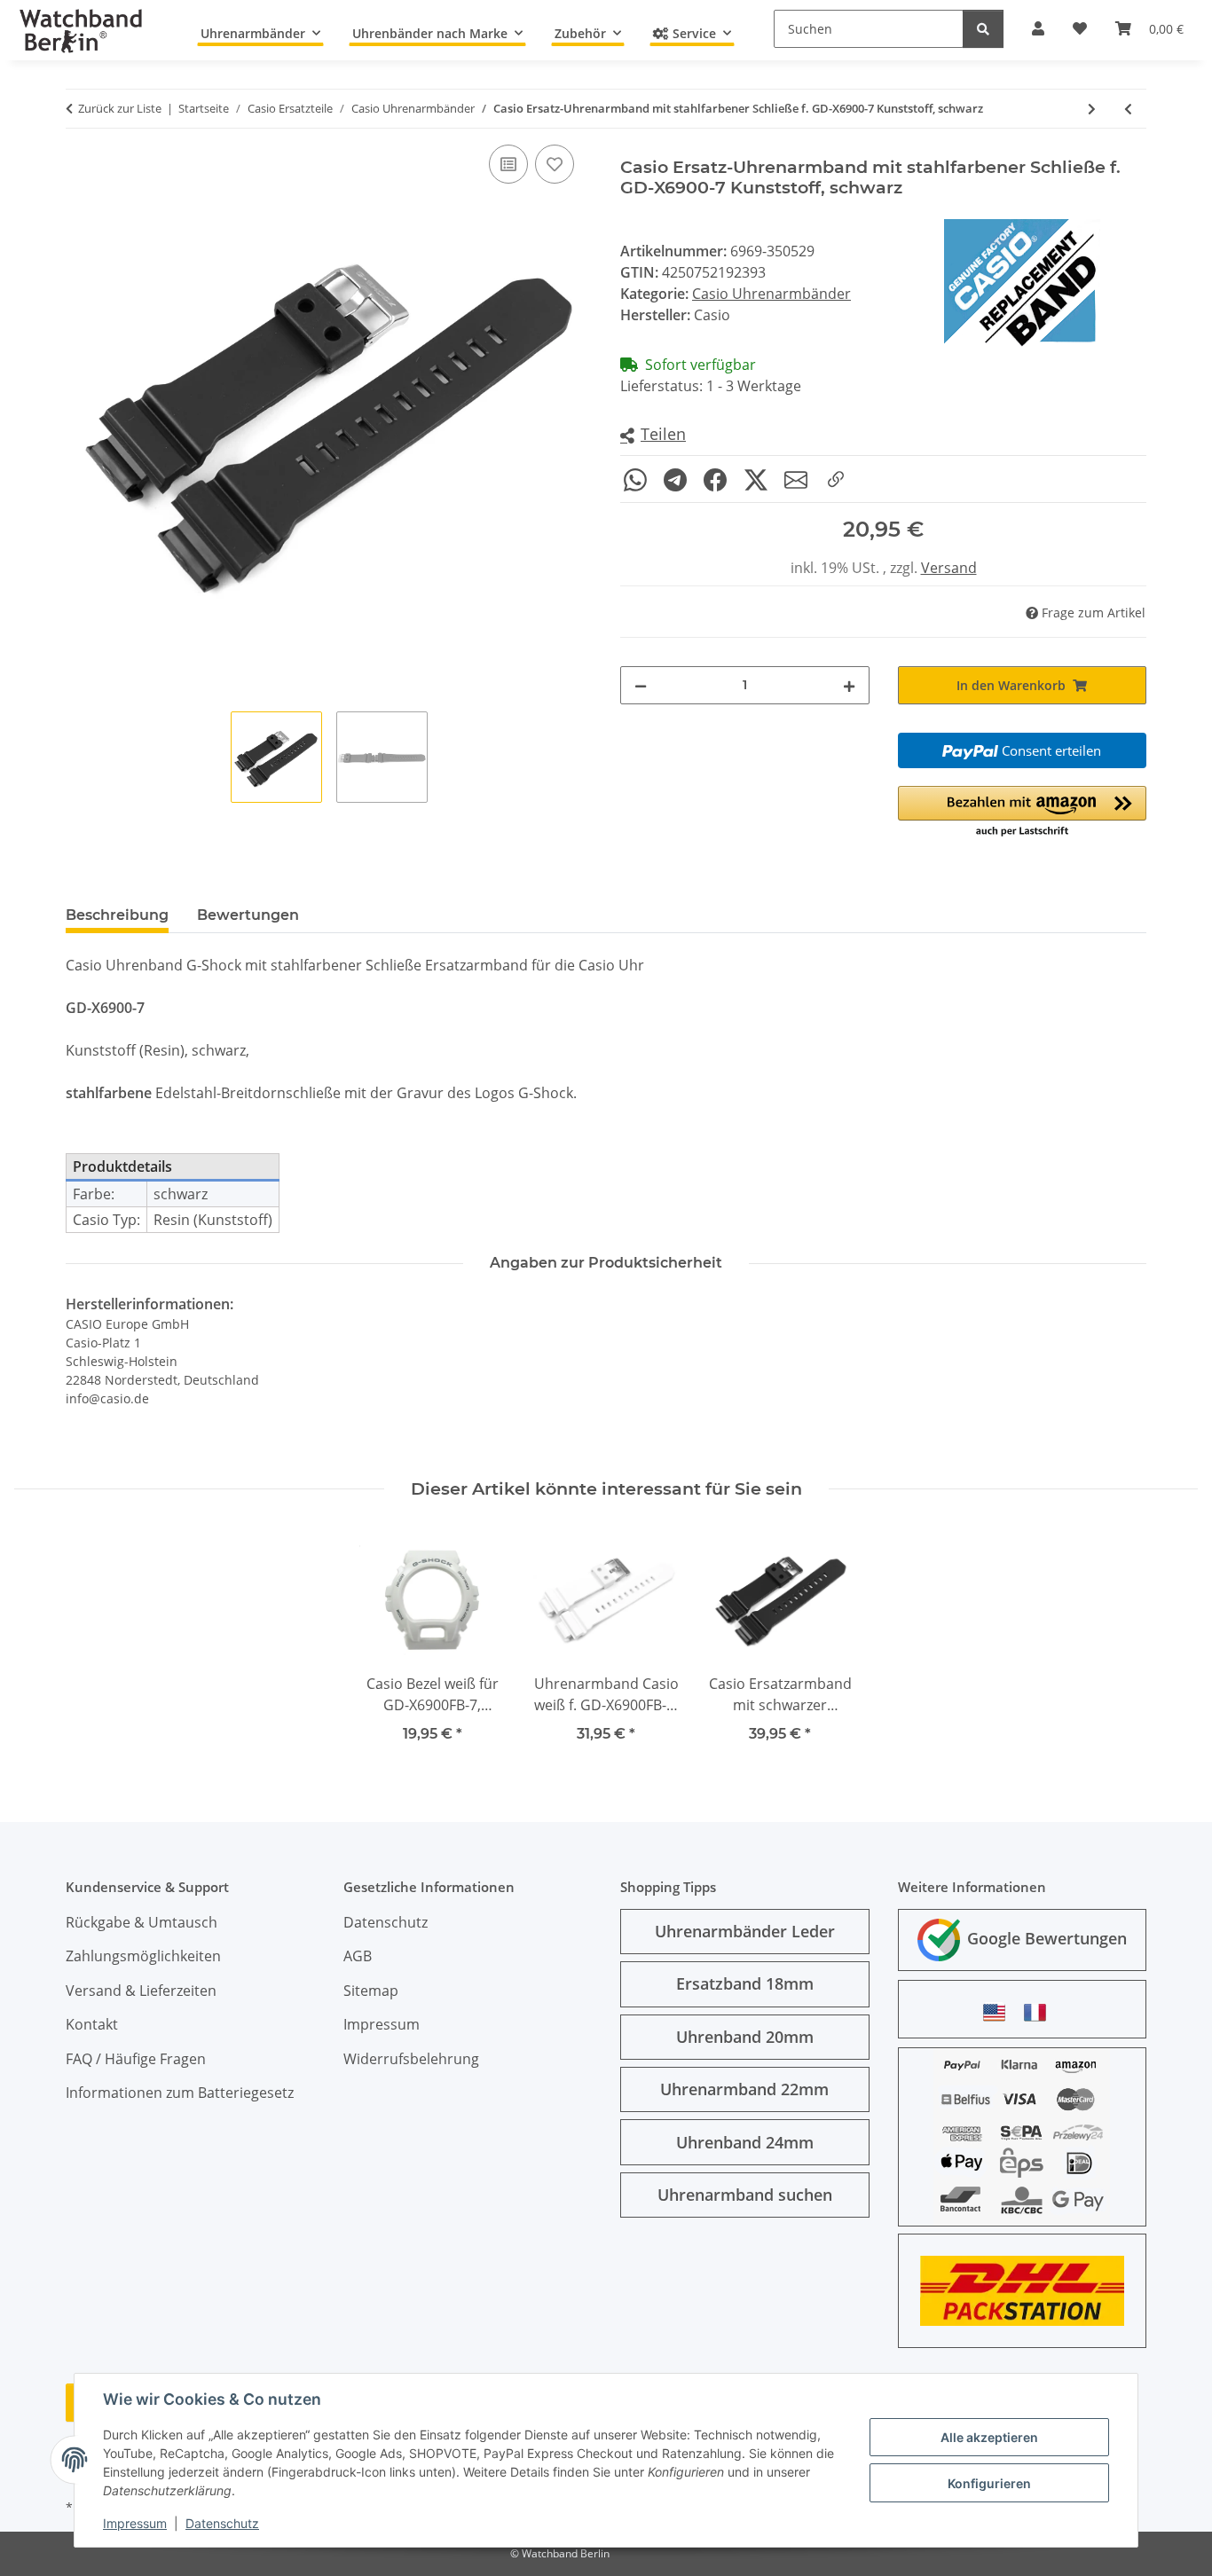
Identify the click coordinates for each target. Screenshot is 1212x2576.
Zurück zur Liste (120, 108)
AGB (358, 1956)
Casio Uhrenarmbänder (771, 294)
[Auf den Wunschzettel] (555, 164)
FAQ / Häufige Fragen (136, 2059)
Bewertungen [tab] (248, 915)
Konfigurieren (989, 2483)
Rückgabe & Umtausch (142, 1922)
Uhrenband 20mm (745, 2037)
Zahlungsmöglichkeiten (143, 1956)
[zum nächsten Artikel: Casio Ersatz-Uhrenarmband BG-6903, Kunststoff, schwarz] (1092, 109)
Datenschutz (222, 2523)
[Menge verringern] (641, 685)
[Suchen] (983, 29)
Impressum (135, 2523)
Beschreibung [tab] (117, 915)
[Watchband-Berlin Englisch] (999, 2012)
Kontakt (92, 2024)
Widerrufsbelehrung (411, 2059)
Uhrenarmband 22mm (744, 2089)
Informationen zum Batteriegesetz (180, 2093)
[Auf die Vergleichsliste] (508, 164)
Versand (949, 568)
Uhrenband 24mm (745, 2142)
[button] (653, 435)
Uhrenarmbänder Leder (745, 1931)
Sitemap (371, 1991)
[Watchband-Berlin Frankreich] (1040, 2012)
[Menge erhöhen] (849, 685)
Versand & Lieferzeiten (141, 1991)
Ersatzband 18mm (745, 1983)
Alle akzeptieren (989, 2437)
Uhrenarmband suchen (745, 2195)
